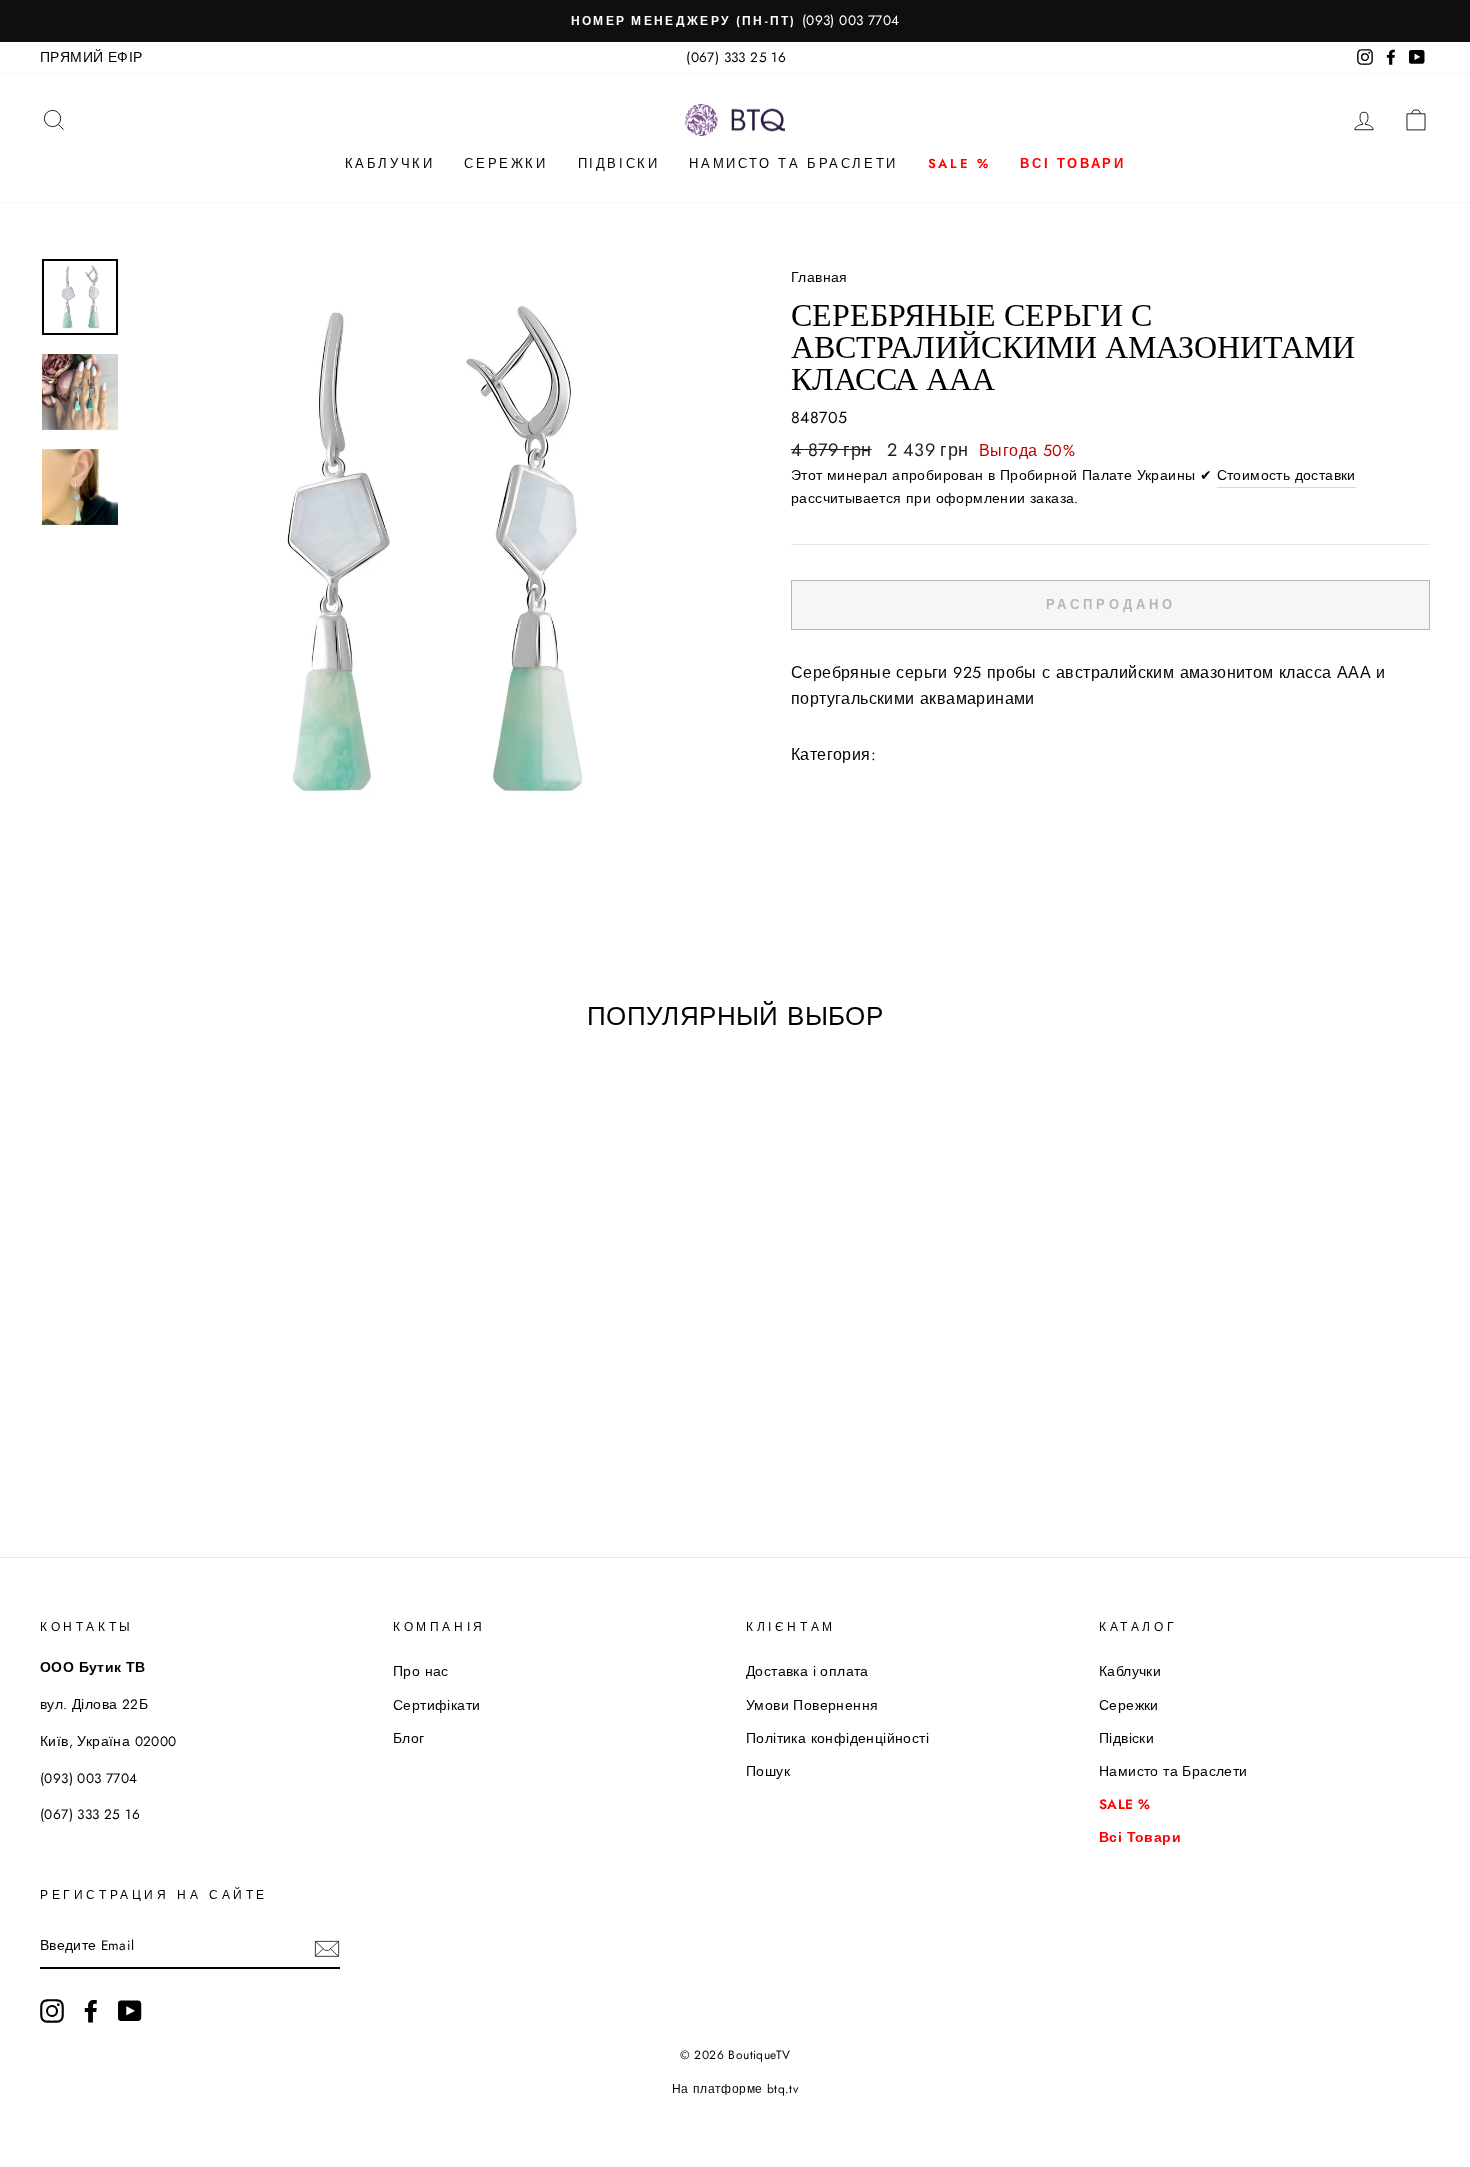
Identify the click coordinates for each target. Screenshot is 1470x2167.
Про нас (421, 1671)
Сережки (505, 163)
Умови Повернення (812, 1705)
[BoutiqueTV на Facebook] (91, 2011)
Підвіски (619, 163)
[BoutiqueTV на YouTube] (130, 2011)
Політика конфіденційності (837, 1738)
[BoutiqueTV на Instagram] (52, 2011)
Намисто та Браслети (793, 163)
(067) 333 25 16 (736, 57)
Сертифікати (436, 1705)
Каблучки (390, 163)
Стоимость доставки (1286, 475)
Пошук (768, 1771)
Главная (819, 277)
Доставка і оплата (807, 1671)
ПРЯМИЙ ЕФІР (91, 57)
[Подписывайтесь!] (327, 1947)
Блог (409, 1738)
